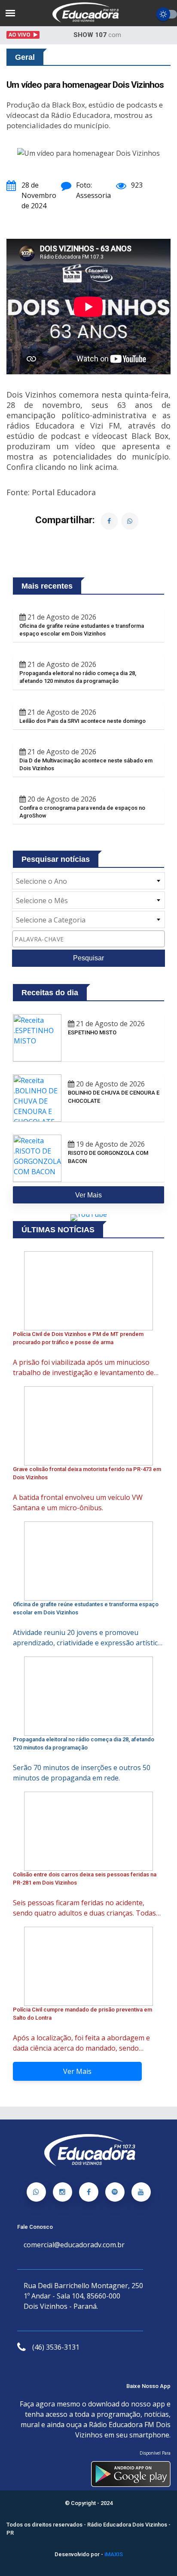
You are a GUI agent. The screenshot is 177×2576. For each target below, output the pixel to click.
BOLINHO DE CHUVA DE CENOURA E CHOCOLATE (114, 1097)
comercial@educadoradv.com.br (74, 2245)
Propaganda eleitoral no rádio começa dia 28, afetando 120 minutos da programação (78, 677)
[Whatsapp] (36, 2192)
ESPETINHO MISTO (92, 1032)
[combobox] (88, 881)
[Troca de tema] (167, 14)
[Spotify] (115, 2192)
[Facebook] (89, 2192)
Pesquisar (88, 958)
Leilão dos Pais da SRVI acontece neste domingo (82, 721)
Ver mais (88, 1195)
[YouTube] (141, 2192)
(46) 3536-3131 (56, 2347)
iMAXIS (114, 2554)
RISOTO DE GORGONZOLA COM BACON (108, 1157)
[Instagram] (63, 2192)
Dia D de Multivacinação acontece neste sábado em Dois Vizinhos (86, 764)
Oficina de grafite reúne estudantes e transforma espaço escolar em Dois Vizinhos (82, 630)
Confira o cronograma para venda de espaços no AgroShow (82, 812)
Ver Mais (77, 2071)
